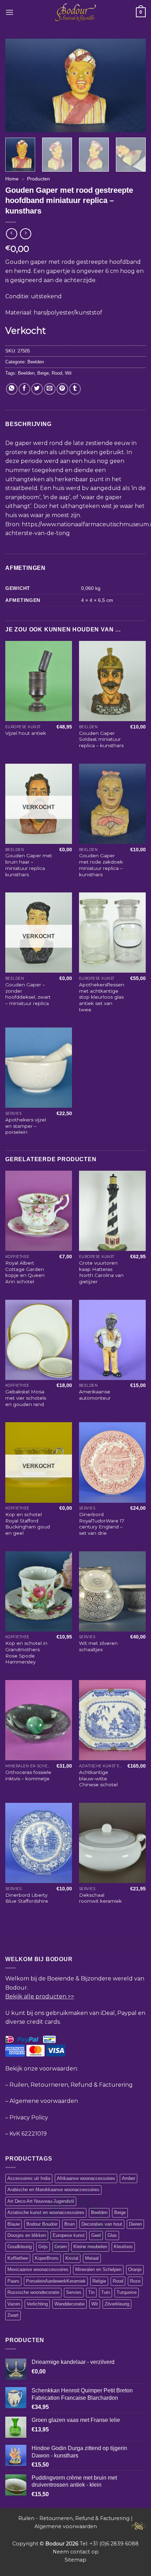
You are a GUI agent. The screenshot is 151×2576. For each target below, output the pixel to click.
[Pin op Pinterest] (62, 389)
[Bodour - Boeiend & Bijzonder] (76, 12)
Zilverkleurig (117, 2304)
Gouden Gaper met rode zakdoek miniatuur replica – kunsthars (101, 865)
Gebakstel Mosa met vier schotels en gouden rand (26, 1398)
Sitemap (75, 2560)
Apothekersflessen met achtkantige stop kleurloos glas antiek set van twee (102, 997)
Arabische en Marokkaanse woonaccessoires (53, 2190)
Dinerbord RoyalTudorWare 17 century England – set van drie (102, 1524)
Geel (96, 2235)
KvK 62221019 (28, 2134)
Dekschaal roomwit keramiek (100, 1898)
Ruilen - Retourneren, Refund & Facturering (74, 2518)
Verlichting (37, 2304)
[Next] (134, 85)
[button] (9, 12)
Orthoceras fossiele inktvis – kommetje (28, 1775)
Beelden (36, 362)
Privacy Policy (29, 2117)
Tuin (106, 2292)
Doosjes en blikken (27, 2235)
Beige (43, 373)
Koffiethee (18, 2258)
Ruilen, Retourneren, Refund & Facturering (71, 2085)
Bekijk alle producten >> (40, 1996)
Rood (57, 373)
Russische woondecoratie (33, 2292)
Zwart (13, 2315)
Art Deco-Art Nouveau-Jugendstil (41, 2201)
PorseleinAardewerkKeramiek (56, 2281)
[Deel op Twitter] (37, 389)
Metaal (92, 2258)
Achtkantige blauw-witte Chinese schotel (98, 1778)
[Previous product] (25, 234)
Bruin (70, 2224)
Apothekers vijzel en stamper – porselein (26, 1126)
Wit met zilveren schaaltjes (98, 1646)
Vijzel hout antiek (26, 733)
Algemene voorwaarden (44, 2101)
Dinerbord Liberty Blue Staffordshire (27, 1898)
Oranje (135, 2269)
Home (12, 179)
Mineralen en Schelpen (98, 2269)
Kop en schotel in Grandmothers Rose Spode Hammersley (26, 1652)
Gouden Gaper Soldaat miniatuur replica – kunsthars (101, 739)
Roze (135, 2281)
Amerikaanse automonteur (95, 1395)
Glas (112, 2235)
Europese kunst (69, 2235)
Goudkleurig (19, 2247)
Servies (74, 2292)
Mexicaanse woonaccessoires (38, 2269)
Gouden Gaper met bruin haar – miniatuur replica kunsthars (29, 865)
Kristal (72, 2258)
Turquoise (127, 2292)
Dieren (135, 2224)
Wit (68, 373)
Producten (38, 179)
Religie (99, 2281)
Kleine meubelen (90, 2247)
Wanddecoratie (70, 2304)
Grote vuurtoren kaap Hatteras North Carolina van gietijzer (101, 1272)
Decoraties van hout (102, 2224)
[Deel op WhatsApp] (12, 389)
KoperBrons (47, 2258)
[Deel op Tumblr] (75, 389)
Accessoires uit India (29, 2178)
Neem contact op (76, 2552)
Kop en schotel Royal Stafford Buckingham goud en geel (28, 1524)
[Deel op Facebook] (24, 389)
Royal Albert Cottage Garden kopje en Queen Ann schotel (25, 1272)
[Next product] (11, 234)
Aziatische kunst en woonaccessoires (46, 2212)
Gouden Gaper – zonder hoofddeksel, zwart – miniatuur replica (28, 994)
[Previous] (17, 85)
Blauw (14, 2224)
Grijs (43, 2247)
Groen (61, 2247)
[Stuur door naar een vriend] (50, 389)
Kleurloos (123, 2247)
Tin (91, 2292)
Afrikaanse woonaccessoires (86, 2178)
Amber (129, 2178)
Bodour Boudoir (42, 2224)
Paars (13, 2281)
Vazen (14, 2304)
